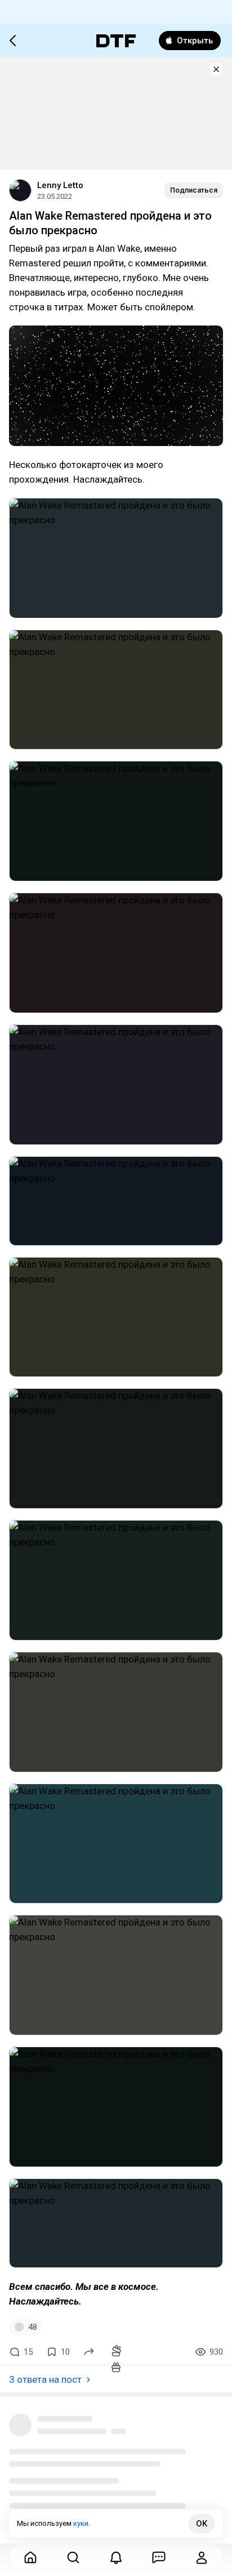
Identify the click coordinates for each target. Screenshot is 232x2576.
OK (202, 2524)
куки (81, 2523)
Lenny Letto (60, 185)
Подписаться (194, 190)
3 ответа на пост (45, 2379)
